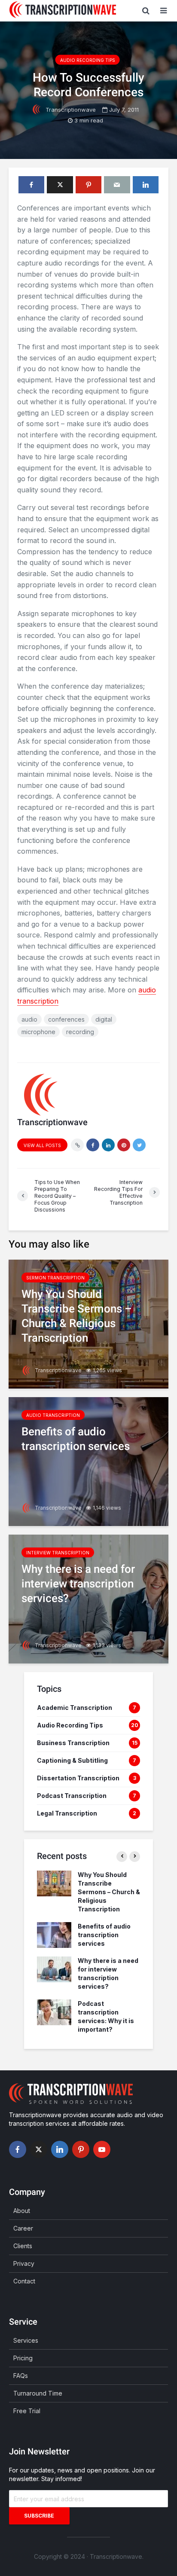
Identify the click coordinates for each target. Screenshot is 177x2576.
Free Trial (27, 2411)
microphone (38, 1032)
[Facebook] (18, 2149)
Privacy (24, 2263)
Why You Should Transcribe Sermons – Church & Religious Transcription (109, 1892)
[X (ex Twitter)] (39, 2149)
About (22, 2211)
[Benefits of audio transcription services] (88, 1461)
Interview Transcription (58, 1553)
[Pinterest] (81, 2149)
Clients (23, 2246)
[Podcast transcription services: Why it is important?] (54, 2012)
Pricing (23, 2358)
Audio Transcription (53, 1415)
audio (29, 1019)
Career (23, 2228)
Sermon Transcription (55, 1278)
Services (26, 2340)
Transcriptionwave (70, 110)
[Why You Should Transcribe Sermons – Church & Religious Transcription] (88, 1323)
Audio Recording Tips (88, 60)
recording (80, 1032)
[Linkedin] (60, 2149)
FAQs (21, 2376)
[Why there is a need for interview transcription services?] (88, 1598)
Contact (24, 2281)
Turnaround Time (38, 2393)
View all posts (42, 1145)
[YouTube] (102, 2149)
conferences (66, 1019)
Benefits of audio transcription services (104, 1935)
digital (104, 1019)
